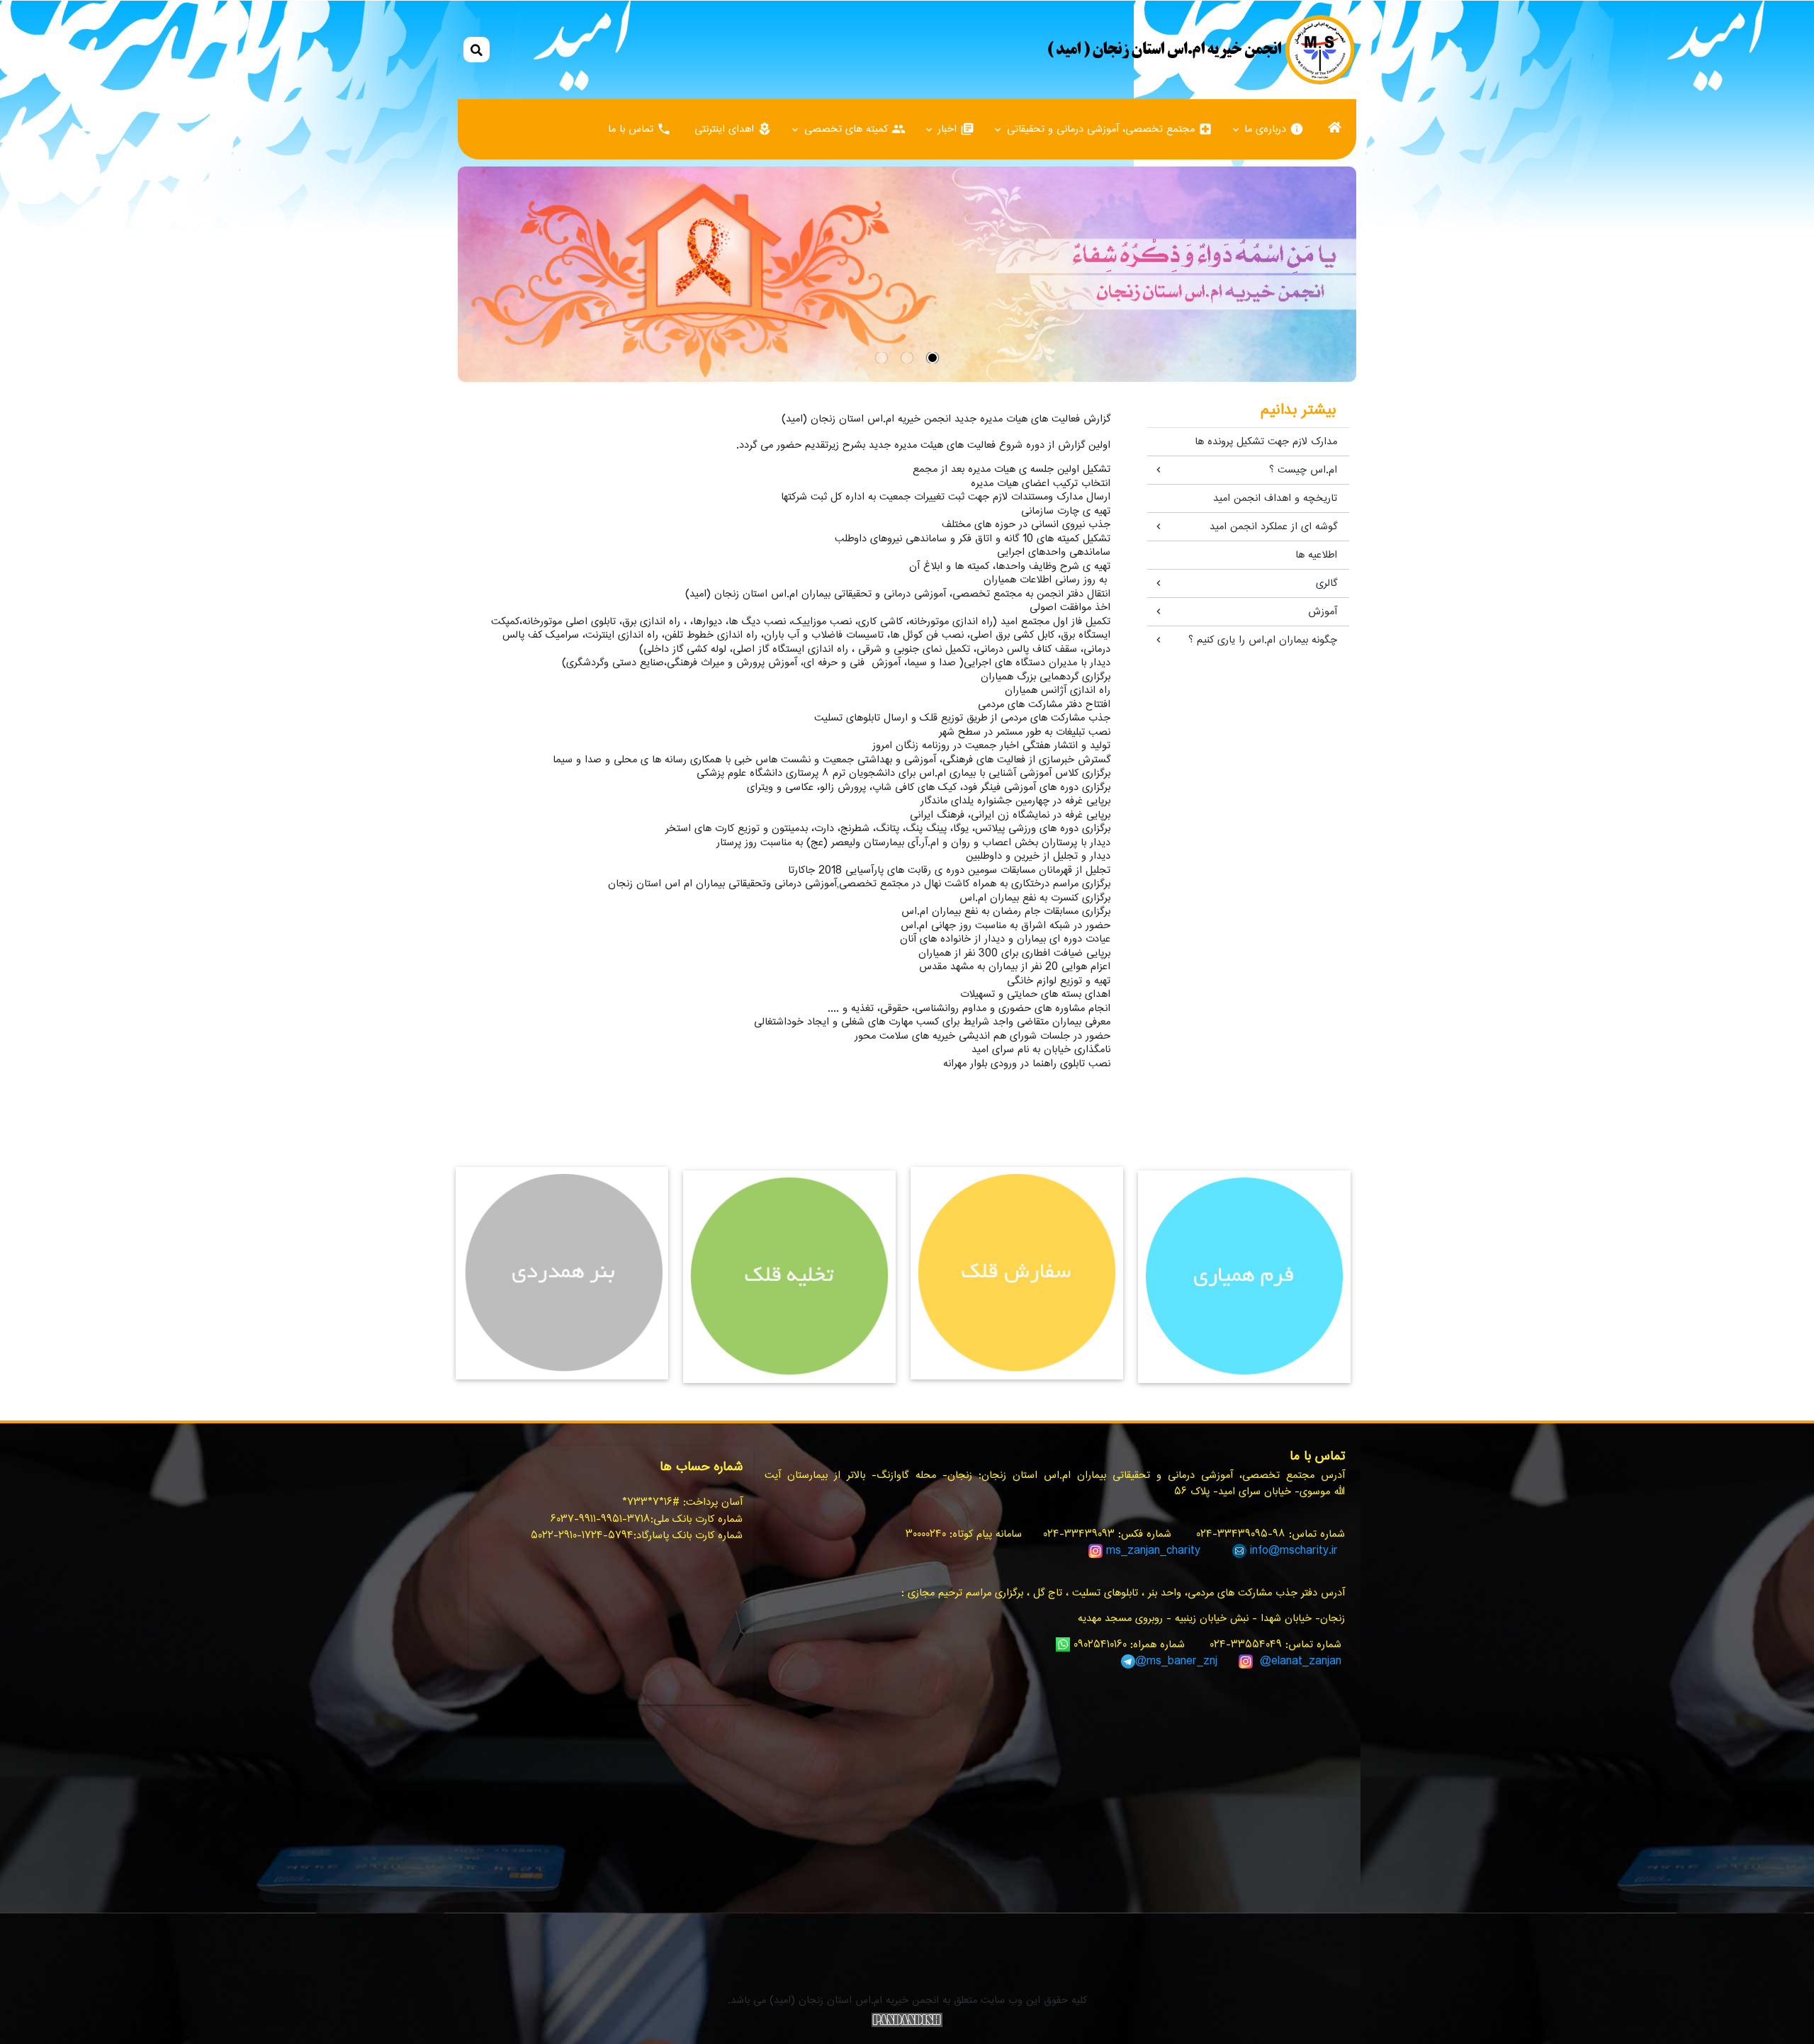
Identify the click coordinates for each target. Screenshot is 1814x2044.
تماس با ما (640, 129)
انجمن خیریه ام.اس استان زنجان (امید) (1201, 50)
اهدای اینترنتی (733, 129)
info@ (1265, 1551)
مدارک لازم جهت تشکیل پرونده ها (1266, 442)
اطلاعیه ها (1316, 555)
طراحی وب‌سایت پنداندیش (907, 2020)
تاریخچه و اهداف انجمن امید (1275, 498)
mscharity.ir (1309, 1551)
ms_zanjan (1133, 1551)
